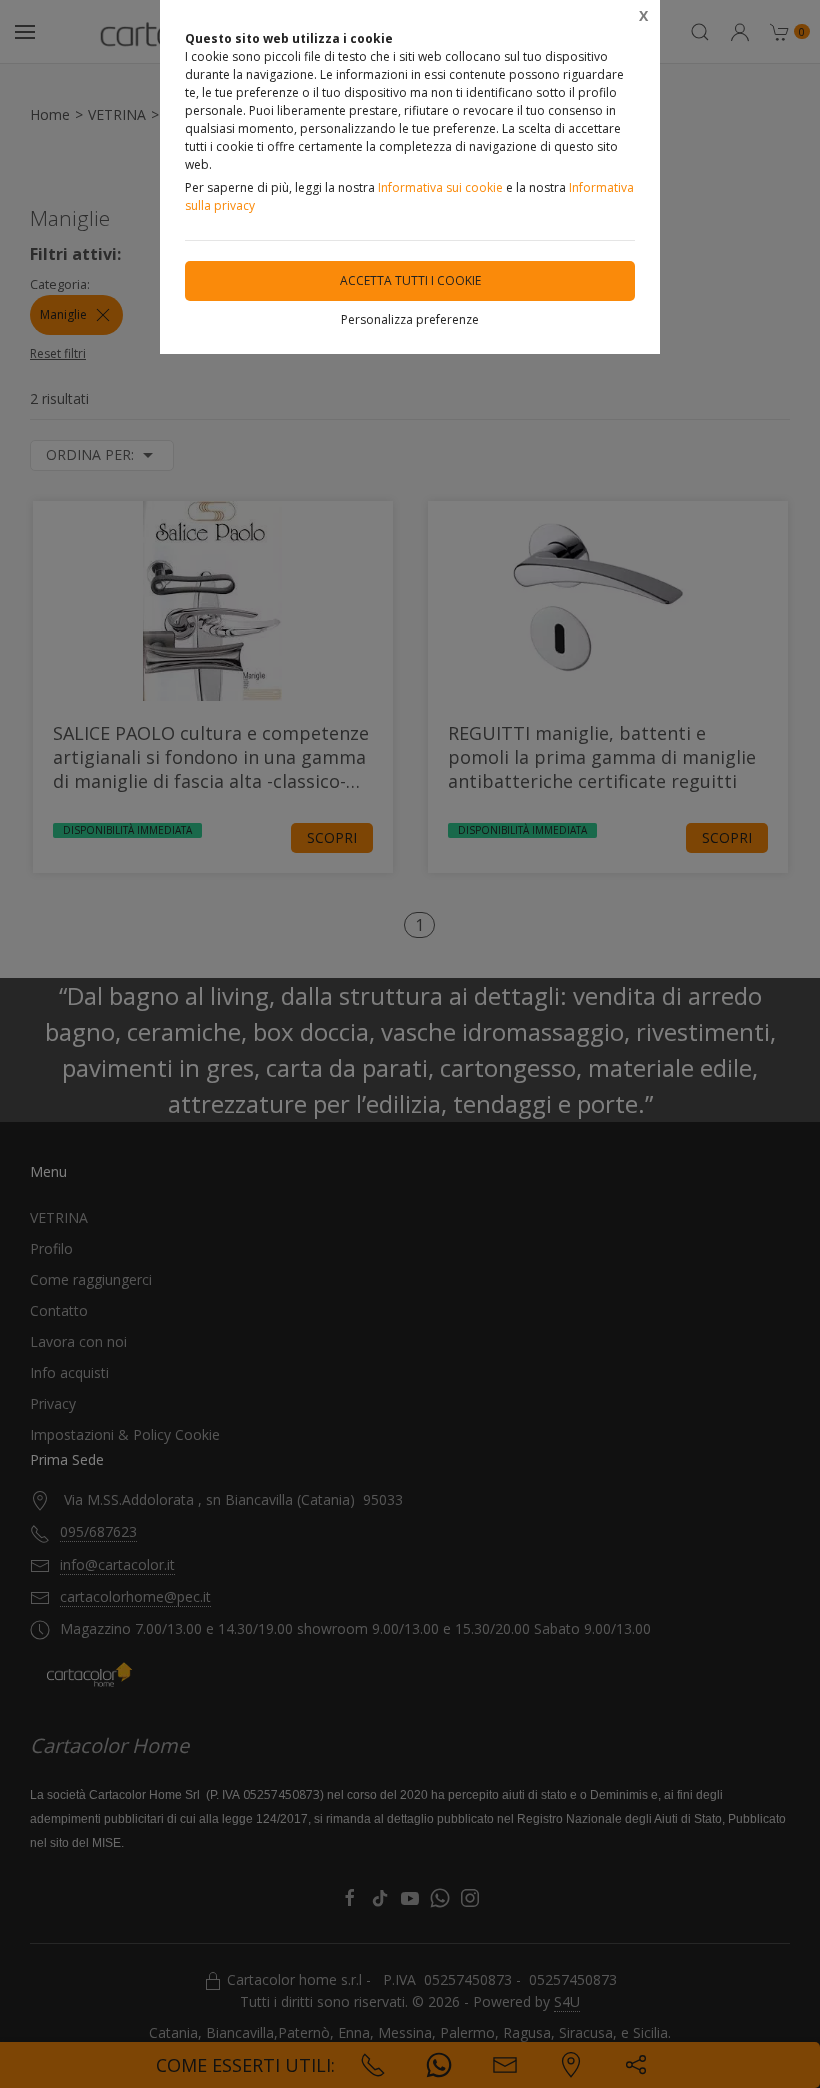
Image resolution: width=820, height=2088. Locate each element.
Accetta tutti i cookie (410, 280)
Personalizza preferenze (410, 319)
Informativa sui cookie (440, 187)
